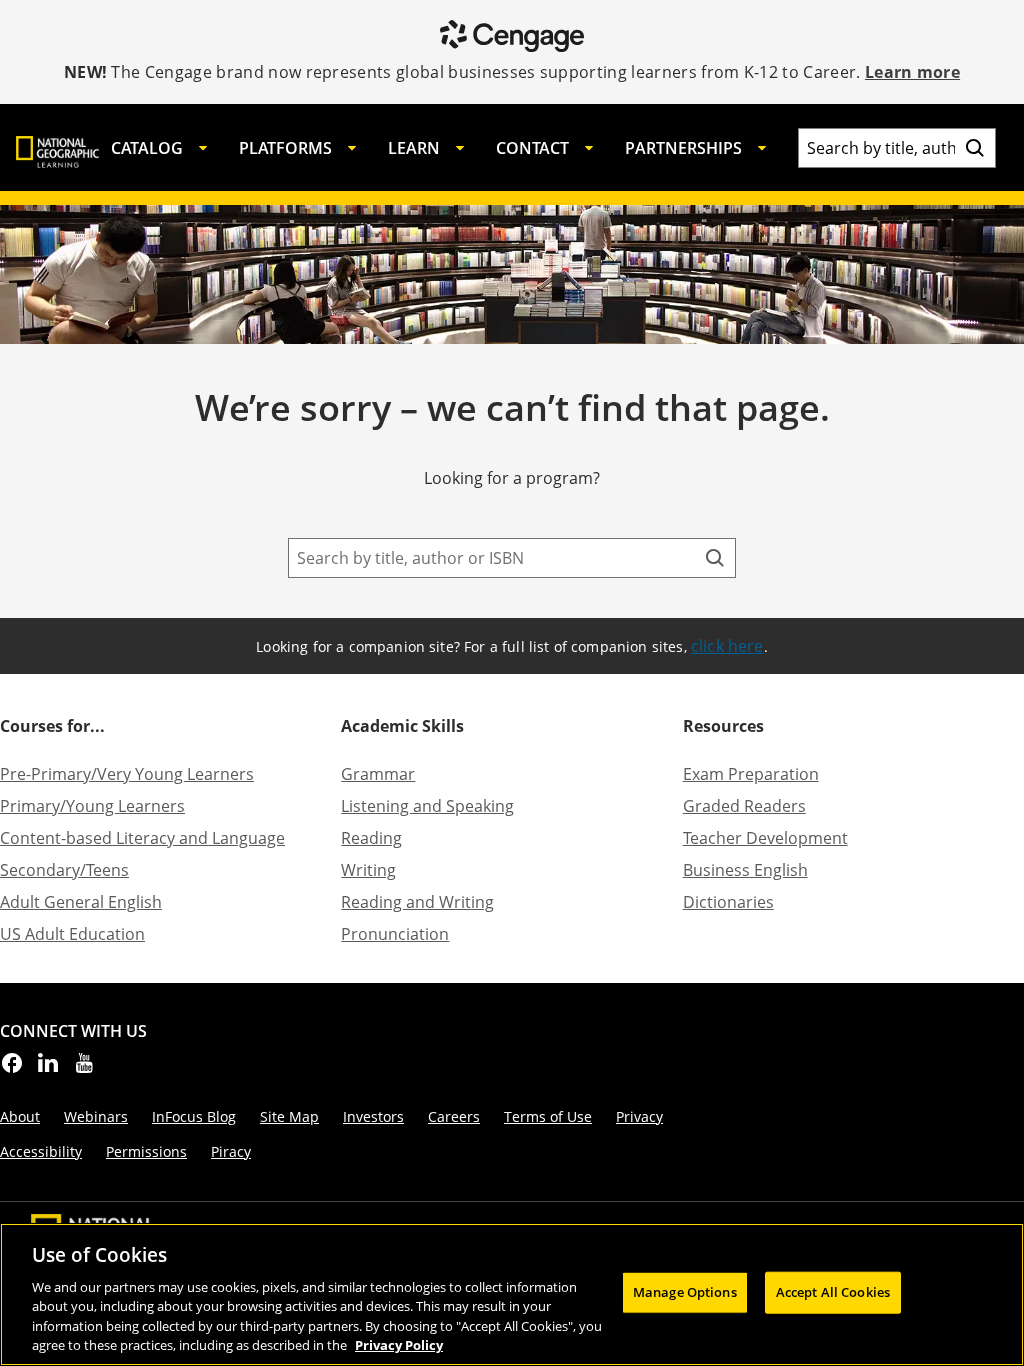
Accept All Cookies (833, 1292)
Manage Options (685, 1292)
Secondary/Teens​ (64, 870)
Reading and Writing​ (417, 902)
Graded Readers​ (744, 806)
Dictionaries (728, 902)
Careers (454, 1116)
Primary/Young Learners (92, 806)
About (20, 1116)
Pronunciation (395, 934)
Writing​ (368, 870)
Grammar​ (378, 774)
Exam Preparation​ (751, 774)
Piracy (231, 1151)
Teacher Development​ (765, 838)
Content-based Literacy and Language (142, 838)
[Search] (975, 148)
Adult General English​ (81, 902)
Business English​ (745, 870)
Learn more (912, 72)
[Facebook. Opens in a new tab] (12, 1069)
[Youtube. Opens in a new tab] (84, 1069)
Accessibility (41, 1151)
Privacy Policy (399, 1345)
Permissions (146, 1151)
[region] (512, 1294)
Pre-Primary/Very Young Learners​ (127, 774)
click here (727, 646)
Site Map (289, 1116)
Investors (373, 1116)
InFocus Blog (194, 1116)
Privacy (639, 1116)
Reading (371, 838)
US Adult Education (72, 934)
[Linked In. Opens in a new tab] (48, 1069)
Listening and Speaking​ (427, 806)
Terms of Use (548, 1116)
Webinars (96, 1116)
